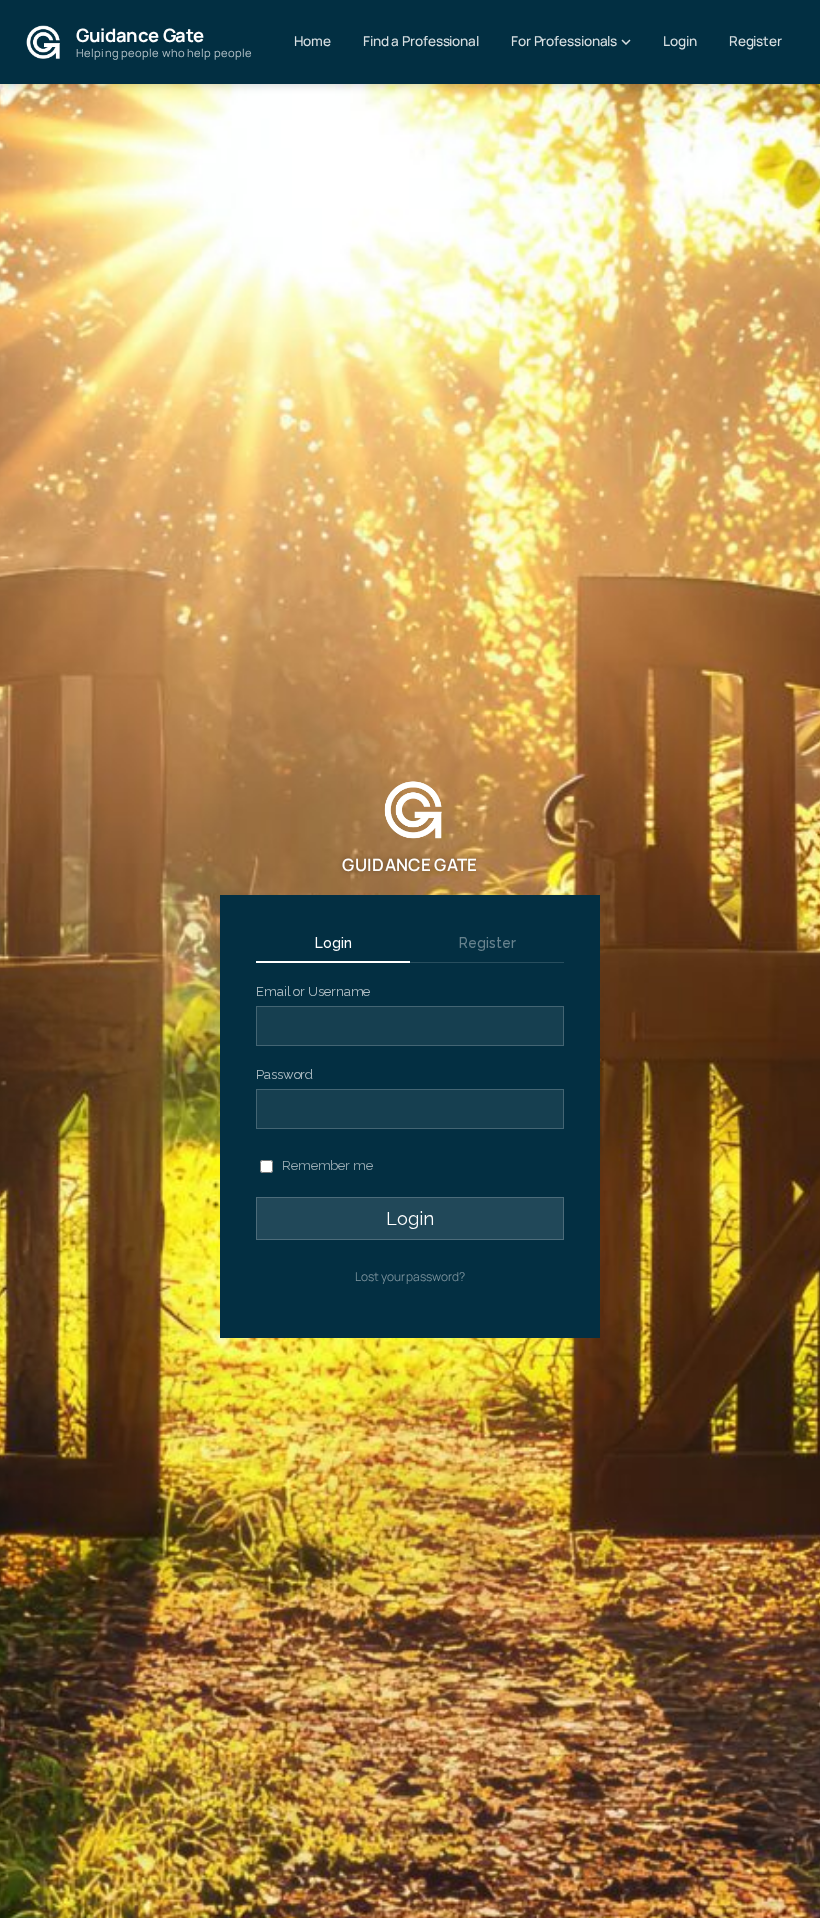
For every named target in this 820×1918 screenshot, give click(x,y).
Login (680, 41)
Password (284, 1074)
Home (312, 41)
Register (755, 41)
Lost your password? (409, 1276)
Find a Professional (421, 41)
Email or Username (313, 991)
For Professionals (564, 41)
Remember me (326, 1165)
